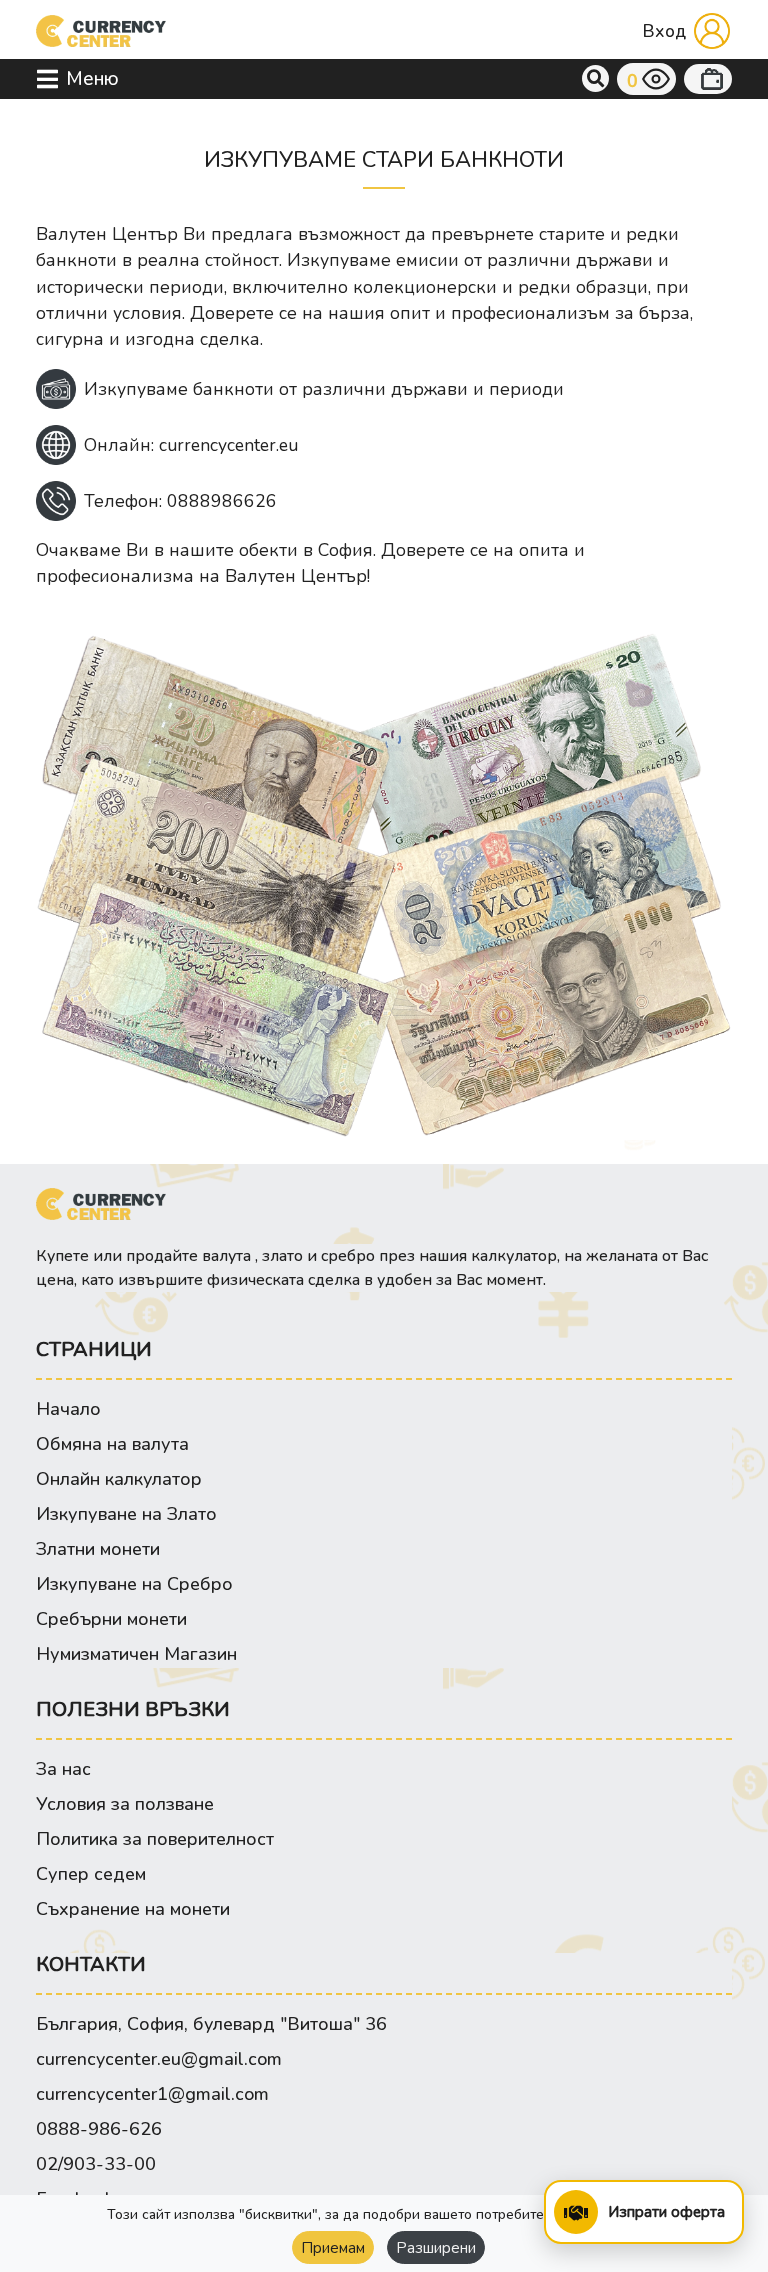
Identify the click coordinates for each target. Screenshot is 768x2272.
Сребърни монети (111, 1619)
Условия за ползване (125, 1804)
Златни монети (98, 1549)
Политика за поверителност (155, 1839)
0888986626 (222, 501)
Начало (68, 1409)
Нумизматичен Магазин (136, 1654)
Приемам (333, 2247)
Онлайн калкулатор (119, 1479)
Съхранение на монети (133, 1909)
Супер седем (91, 1874)
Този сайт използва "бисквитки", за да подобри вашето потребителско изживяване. (384, 2214)
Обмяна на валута (112, 1444)
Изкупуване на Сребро (134, 1584)
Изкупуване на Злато (126, 1514)
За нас (63, 1769)
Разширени (436, 2247)
